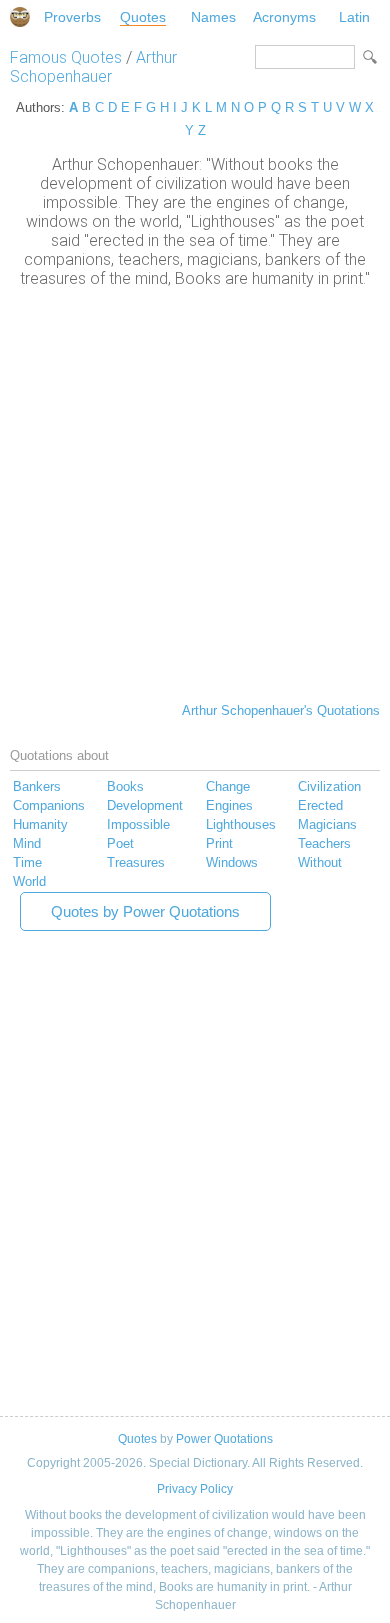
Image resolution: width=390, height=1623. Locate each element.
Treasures (136, 862)
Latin (354, 17)
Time (27, 862)
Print (219, 843)
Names (213, 17)
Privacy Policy (195, 1489)
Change (228, 786)
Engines (229, 805)
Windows (232, 862)
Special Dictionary (20, 17)
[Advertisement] (195, 493)
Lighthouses (241, 824)
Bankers (37, 786)
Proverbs (72, 17)
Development (145, 805)
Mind (27, 843)
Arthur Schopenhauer (93, 67)
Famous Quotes (66, 57)
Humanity (40, 824)
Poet (120, 843)
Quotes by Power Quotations (145, 911)
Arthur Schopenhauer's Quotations (281, 710)
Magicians (327, 824)
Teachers (324, 843)
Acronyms (284, 17)
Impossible (138, 824)
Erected (320, 805)
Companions (49, 805)
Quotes (143, 17)
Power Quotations (224, 1439)
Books (125, 786)
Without (320, 862)
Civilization (329, 786)
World (29, 881)
